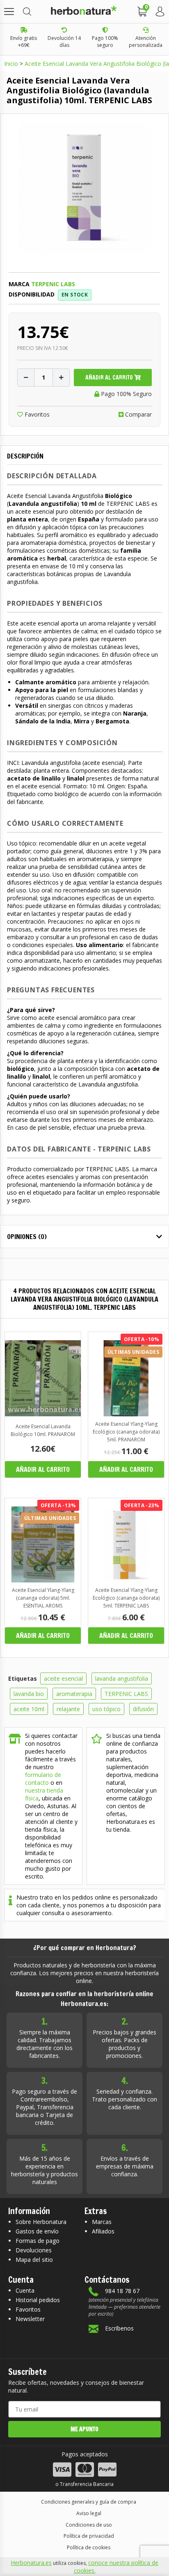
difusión (143, 1709)
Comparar (138, 414)
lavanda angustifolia (122, 1678)
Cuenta (25, 2290)
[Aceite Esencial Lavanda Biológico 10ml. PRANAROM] (43, 1414)
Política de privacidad (89, 2536)
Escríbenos (119, 2328)
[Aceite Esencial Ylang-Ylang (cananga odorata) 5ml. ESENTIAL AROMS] (43, 1580)
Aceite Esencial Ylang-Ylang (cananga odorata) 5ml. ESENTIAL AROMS (43, 1598)
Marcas (102, 2222)
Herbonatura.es (31, 2563)
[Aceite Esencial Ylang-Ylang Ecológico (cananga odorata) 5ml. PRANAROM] (126, 1414)
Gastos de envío (37, 2231)
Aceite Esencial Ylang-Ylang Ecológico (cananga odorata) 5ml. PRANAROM (126, 1432)
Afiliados (103, 2231)
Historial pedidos (38, 2300)
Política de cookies (89, 2547)
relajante (68, 1709)
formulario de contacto (43, 1779)
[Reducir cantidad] (26, 378)
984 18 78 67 (122, 2291)
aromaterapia (74, 1694)
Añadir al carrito (110, 378)
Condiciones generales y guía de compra (89, 2502)
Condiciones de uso (89, 2525)
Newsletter (30, 2319)
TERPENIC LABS (126, 1694)
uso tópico (106, 1709)
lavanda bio (29, 1694)
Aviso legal (89, 2513)
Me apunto (84, 2429)
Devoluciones (34, 2250)
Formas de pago (38, 2241)
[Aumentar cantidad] (61, 378)
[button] (9, 12)
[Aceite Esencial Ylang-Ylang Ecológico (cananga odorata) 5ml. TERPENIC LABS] (126, 1580)
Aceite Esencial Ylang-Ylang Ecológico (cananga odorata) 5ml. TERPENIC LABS (126, 1598)
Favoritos (36, 414)
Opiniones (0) (27, 1237)
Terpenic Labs (53, 284)
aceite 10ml (29, 1709)
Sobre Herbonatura (41, 2222)
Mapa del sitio (34, 2260)
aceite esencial (63, 1678)
